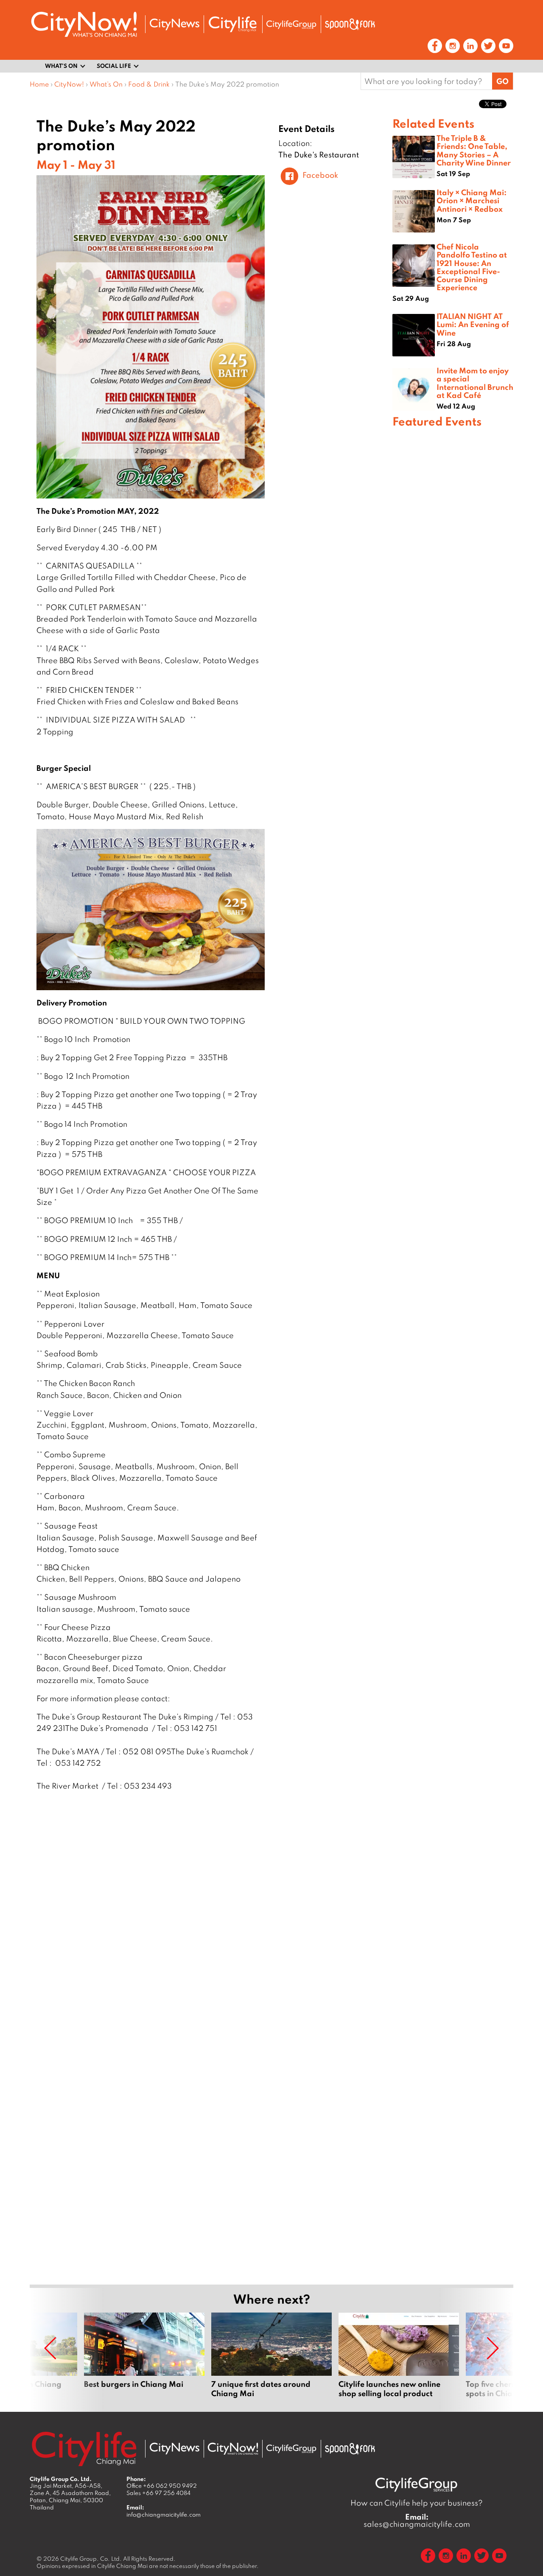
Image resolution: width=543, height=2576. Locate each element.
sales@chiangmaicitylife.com (417, 2520)
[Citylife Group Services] (291, 24)
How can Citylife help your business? (417, 2503)
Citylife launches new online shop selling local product (399, 2355)
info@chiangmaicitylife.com (164, 2514)
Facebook (320, 175)
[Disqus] (211, 1930)
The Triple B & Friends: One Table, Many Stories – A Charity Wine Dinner (474, 150)
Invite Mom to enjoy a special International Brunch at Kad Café (475, 383)
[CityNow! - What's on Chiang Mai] (84, 24)
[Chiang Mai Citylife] (233, 24)
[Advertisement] (453, 735)
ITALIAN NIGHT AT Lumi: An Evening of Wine (473, 324)
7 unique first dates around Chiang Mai (271, 2355)
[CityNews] (174, 24)
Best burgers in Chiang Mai (144, 2355)
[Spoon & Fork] (350, 24)
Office (162, 2486)
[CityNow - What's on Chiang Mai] (233, 2449)
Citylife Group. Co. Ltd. (91, 2559)
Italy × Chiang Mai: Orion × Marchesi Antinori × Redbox (472, 200)
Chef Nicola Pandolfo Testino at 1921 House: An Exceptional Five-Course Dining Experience (472, 267)
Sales (158, 2493)
